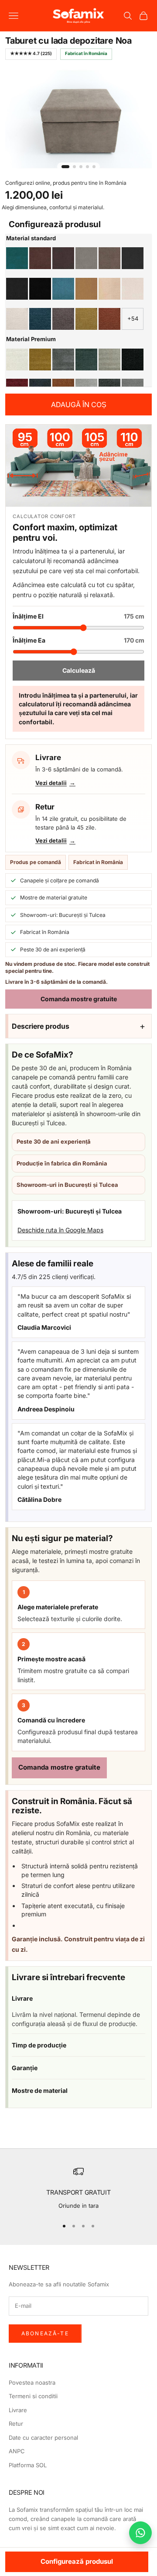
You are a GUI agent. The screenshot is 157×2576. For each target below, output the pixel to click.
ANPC (17, 2451)
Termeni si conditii (33, 2396)
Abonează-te (45, 2333)
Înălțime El (78, 616)
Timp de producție (39, 2045)
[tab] (65, 167)
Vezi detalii (51, 783)
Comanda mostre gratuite (79, 999)
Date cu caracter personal (43, 2438)
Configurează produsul (77, 2561)
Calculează (79, 670)
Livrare (22, 1998)
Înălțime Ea (78, 640)
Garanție (25, 2068)
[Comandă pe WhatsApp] (140, 2533)
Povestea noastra (32, 2382)
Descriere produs (41, 1026)
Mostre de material (40, 2090)
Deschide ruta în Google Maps (60, 1230)
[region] (78, 2189)
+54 (133, 318)
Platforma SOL (28, 2465)
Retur (16, 2424)
